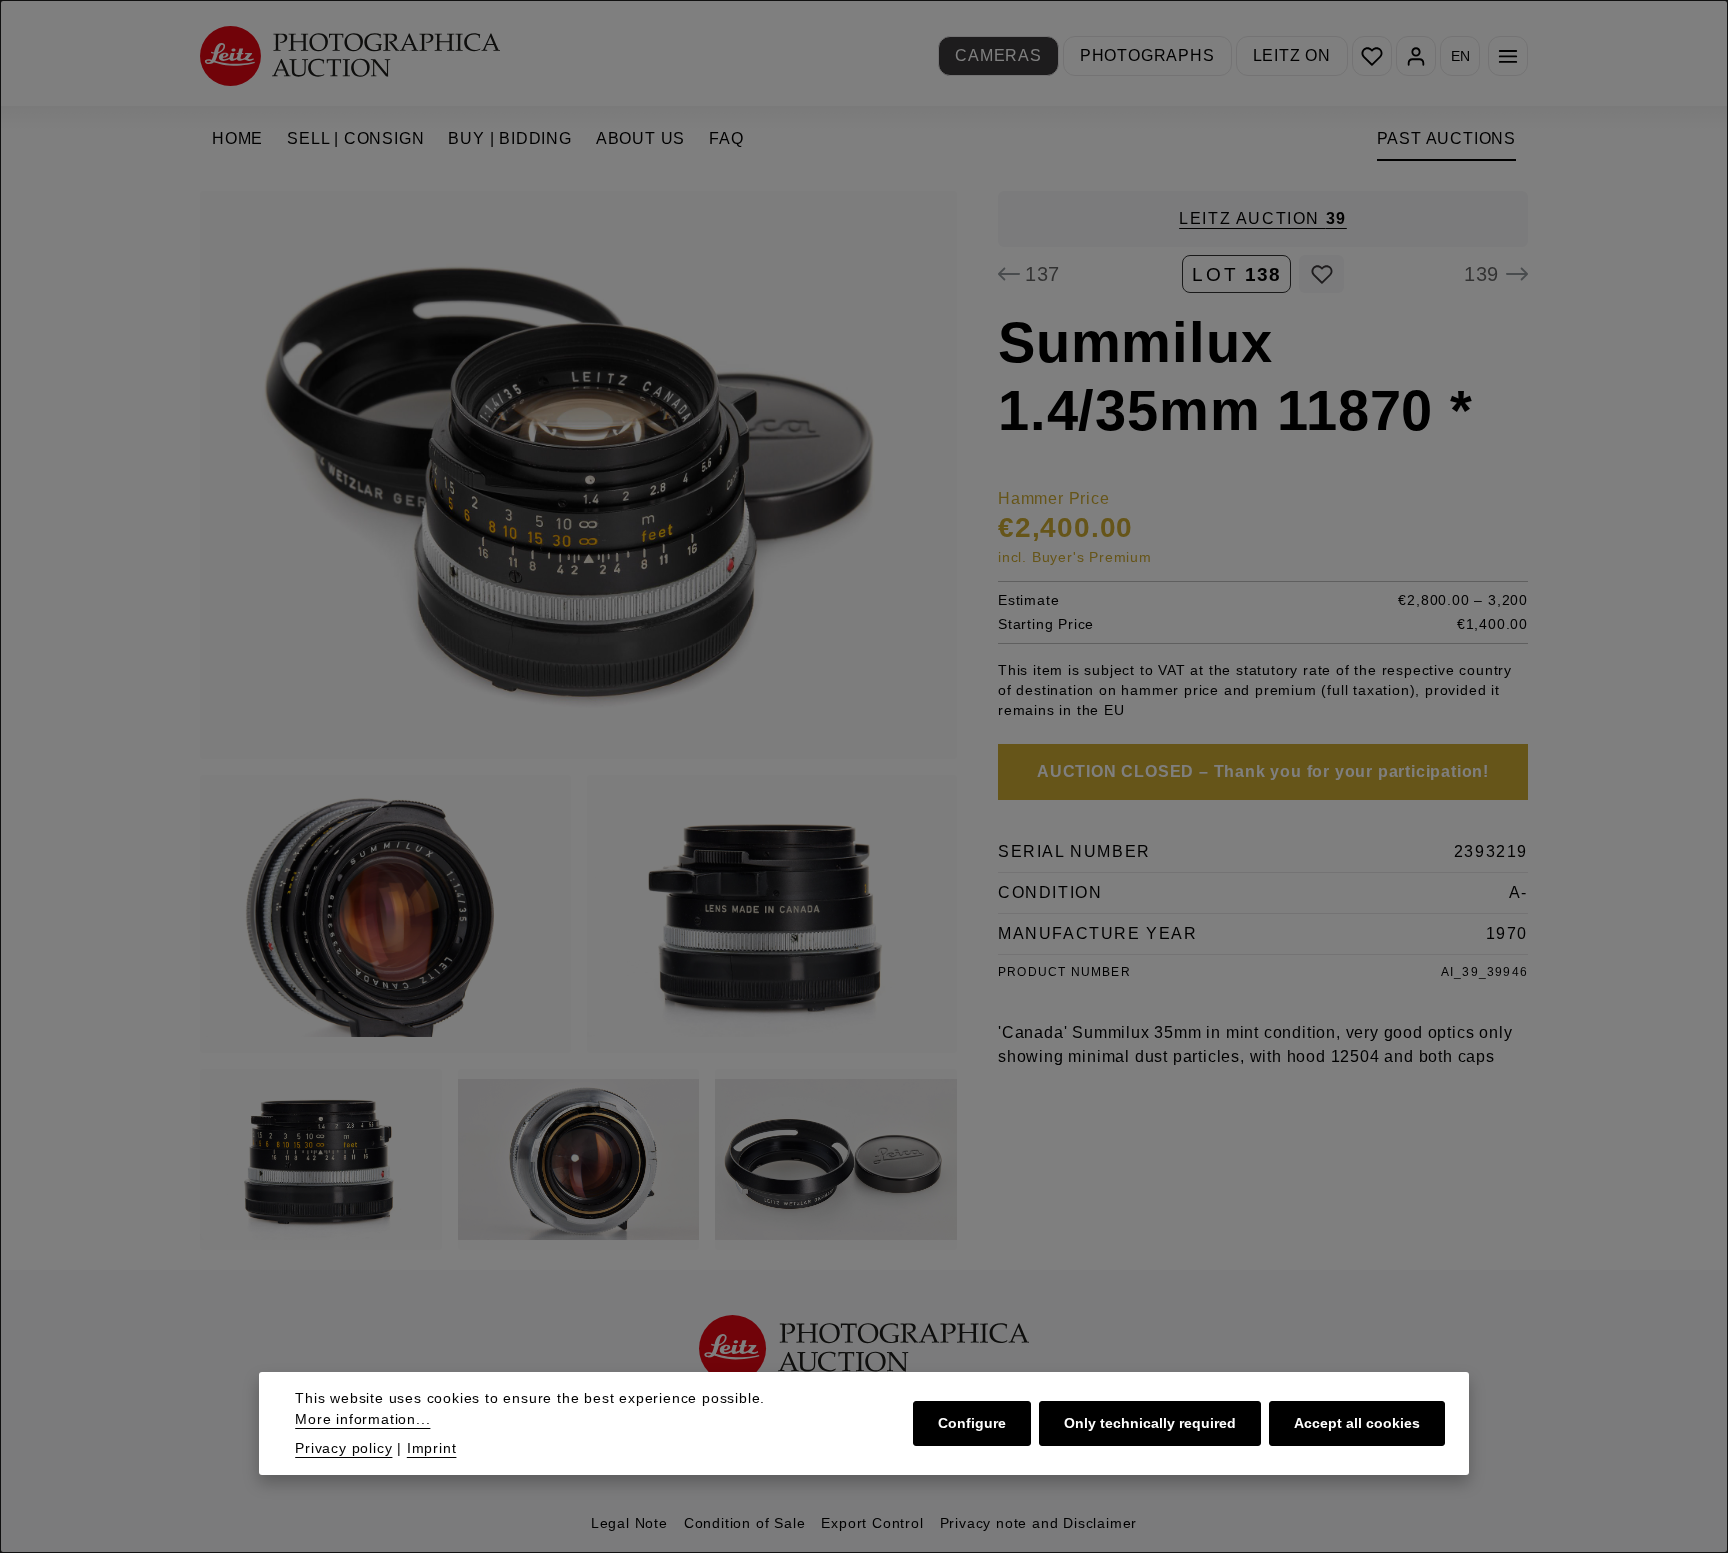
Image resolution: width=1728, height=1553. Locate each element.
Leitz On (1292, 55)
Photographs (1147, 55)
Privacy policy (343, 1448)
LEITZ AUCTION (1263, 218)
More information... (362, 1419)
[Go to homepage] (350, 55)
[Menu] (1508, 56)
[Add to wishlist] (1321, 274)
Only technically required (1150, 1423)
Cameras (998, 55)
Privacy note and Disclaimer (1039, 1523)
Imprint (432, 1448)
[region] (579, 720)
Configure (972, 1423)
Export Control (872, 1523)
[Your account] (1416, 56)
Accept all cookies (1357, 1423)
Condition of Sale (745, 1523)
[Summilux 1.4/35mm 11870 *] (578, 475)
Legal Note (629, 1523)
